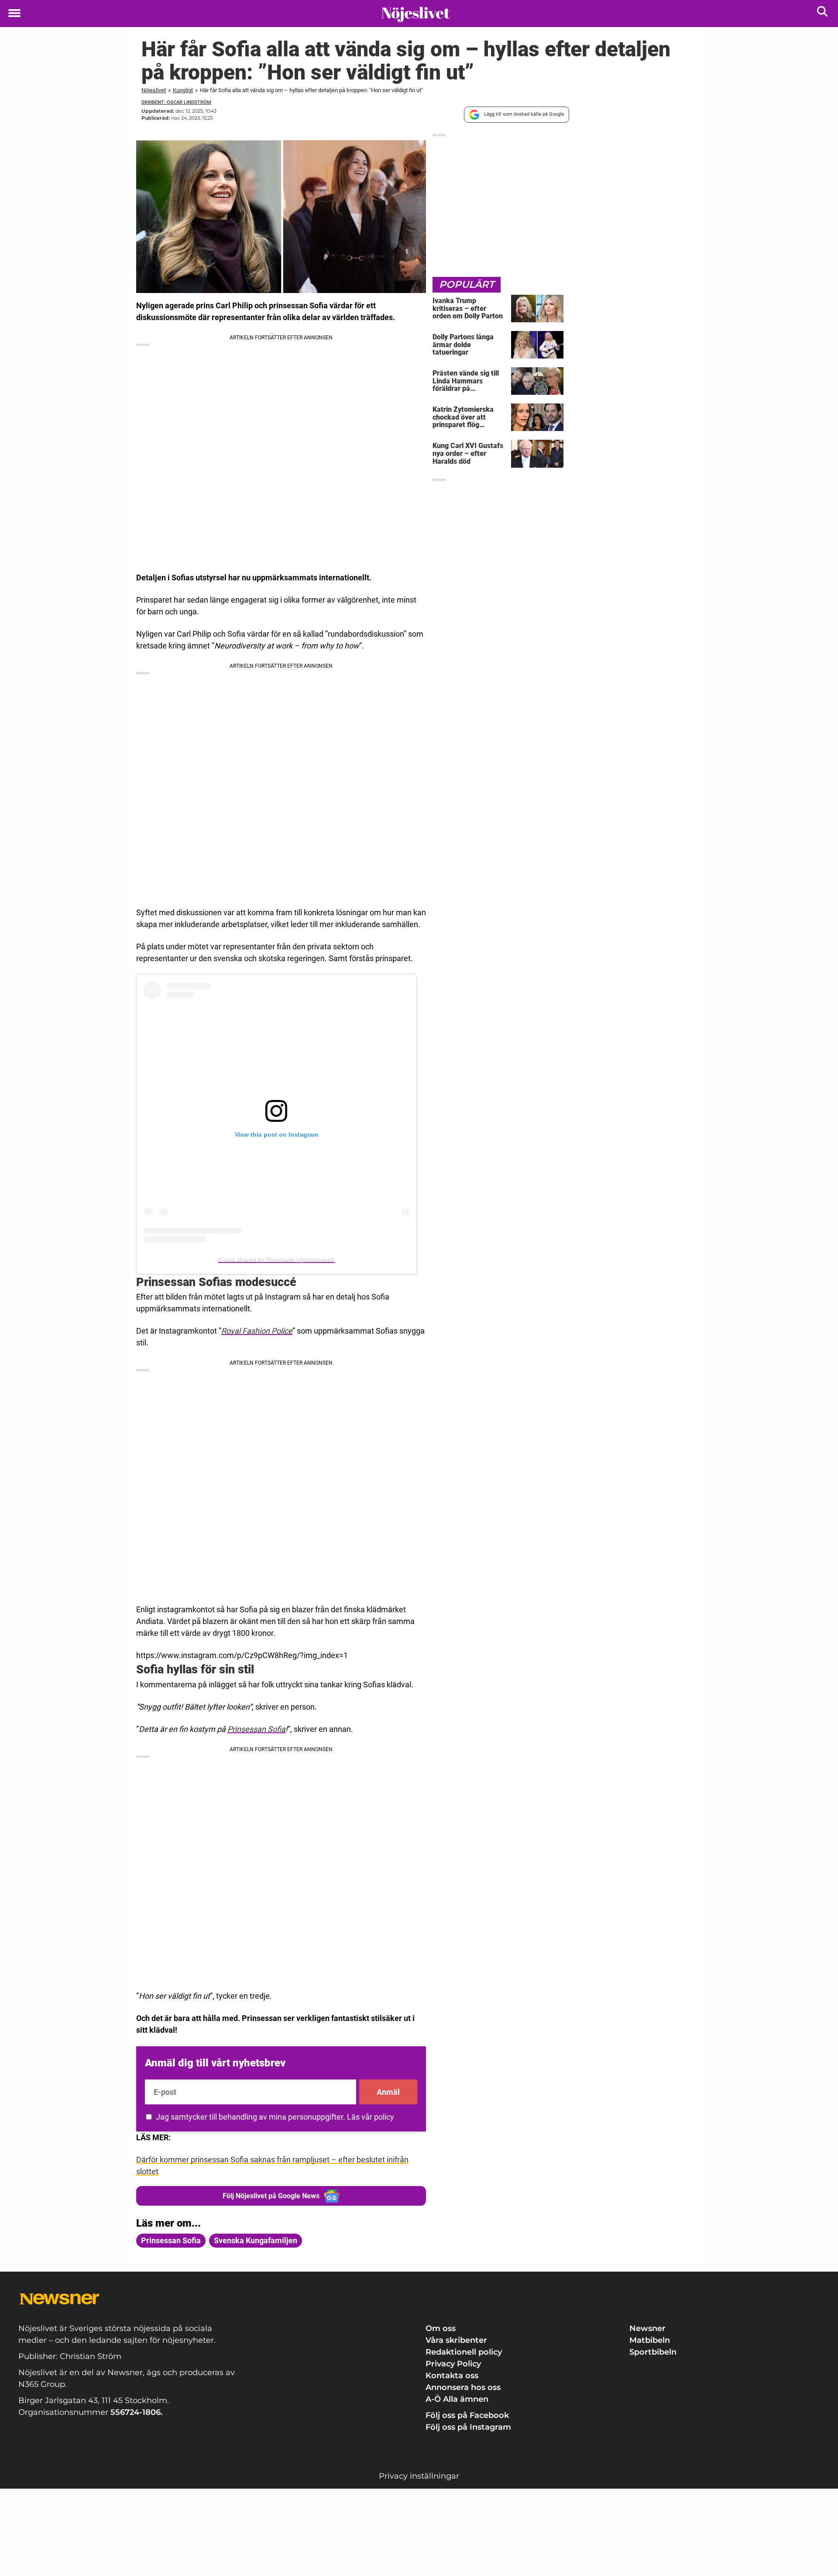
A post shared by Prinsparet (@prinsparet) (276, 1260)
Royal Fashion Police (257, 1331)
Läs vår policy (371, 2117)
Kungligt (183, 90)
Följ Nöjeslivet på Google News (271, 2196)
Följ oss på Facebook (467, 2415)
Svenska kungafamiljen (256, 2240)
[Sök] (823, 13)
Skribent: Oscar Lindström (176, 102)
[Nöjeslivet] (416, 14)
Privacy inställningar (419, 2476)
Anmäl (388, 2092)
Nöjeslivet (154, 90)
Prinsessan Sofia (256, 1729)
